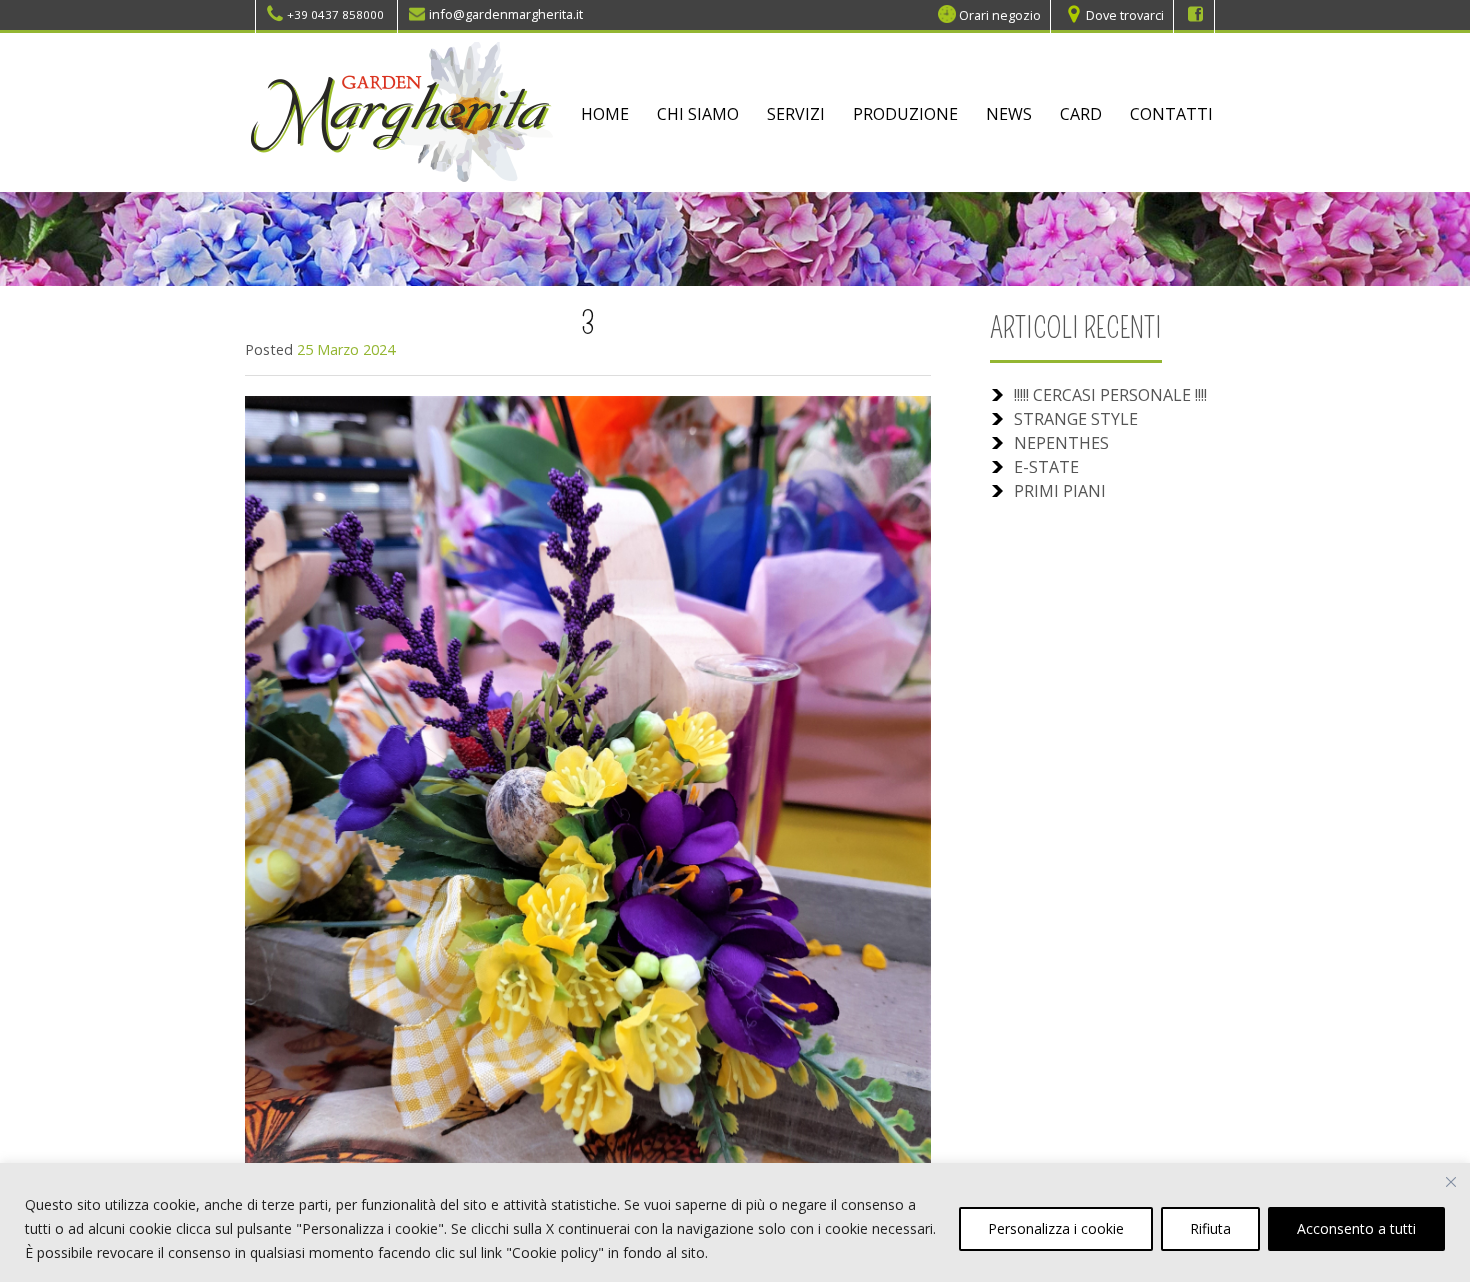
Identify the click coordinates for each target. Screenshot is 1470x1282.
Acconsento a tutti (1356, 1228)
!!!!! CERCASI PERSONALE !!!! (1110, 395)
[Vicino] (1451, 1182)
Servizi (796, 114)
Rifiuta (1210, 1228)
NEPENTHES (1061, 443)
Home (605, 114)
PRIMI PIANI (1060, 491)
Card (1081, 114)
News (1009, 114)
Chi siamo (698, 114)
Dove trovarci (1125, 14)
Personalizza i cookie (1056, 1228)
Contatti (1171, 114)
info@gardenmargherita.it (506, 14)
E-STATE (1046, 467)
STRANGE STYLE (1076, 419)
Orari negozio (1000, 14)
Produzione (905, 114)
